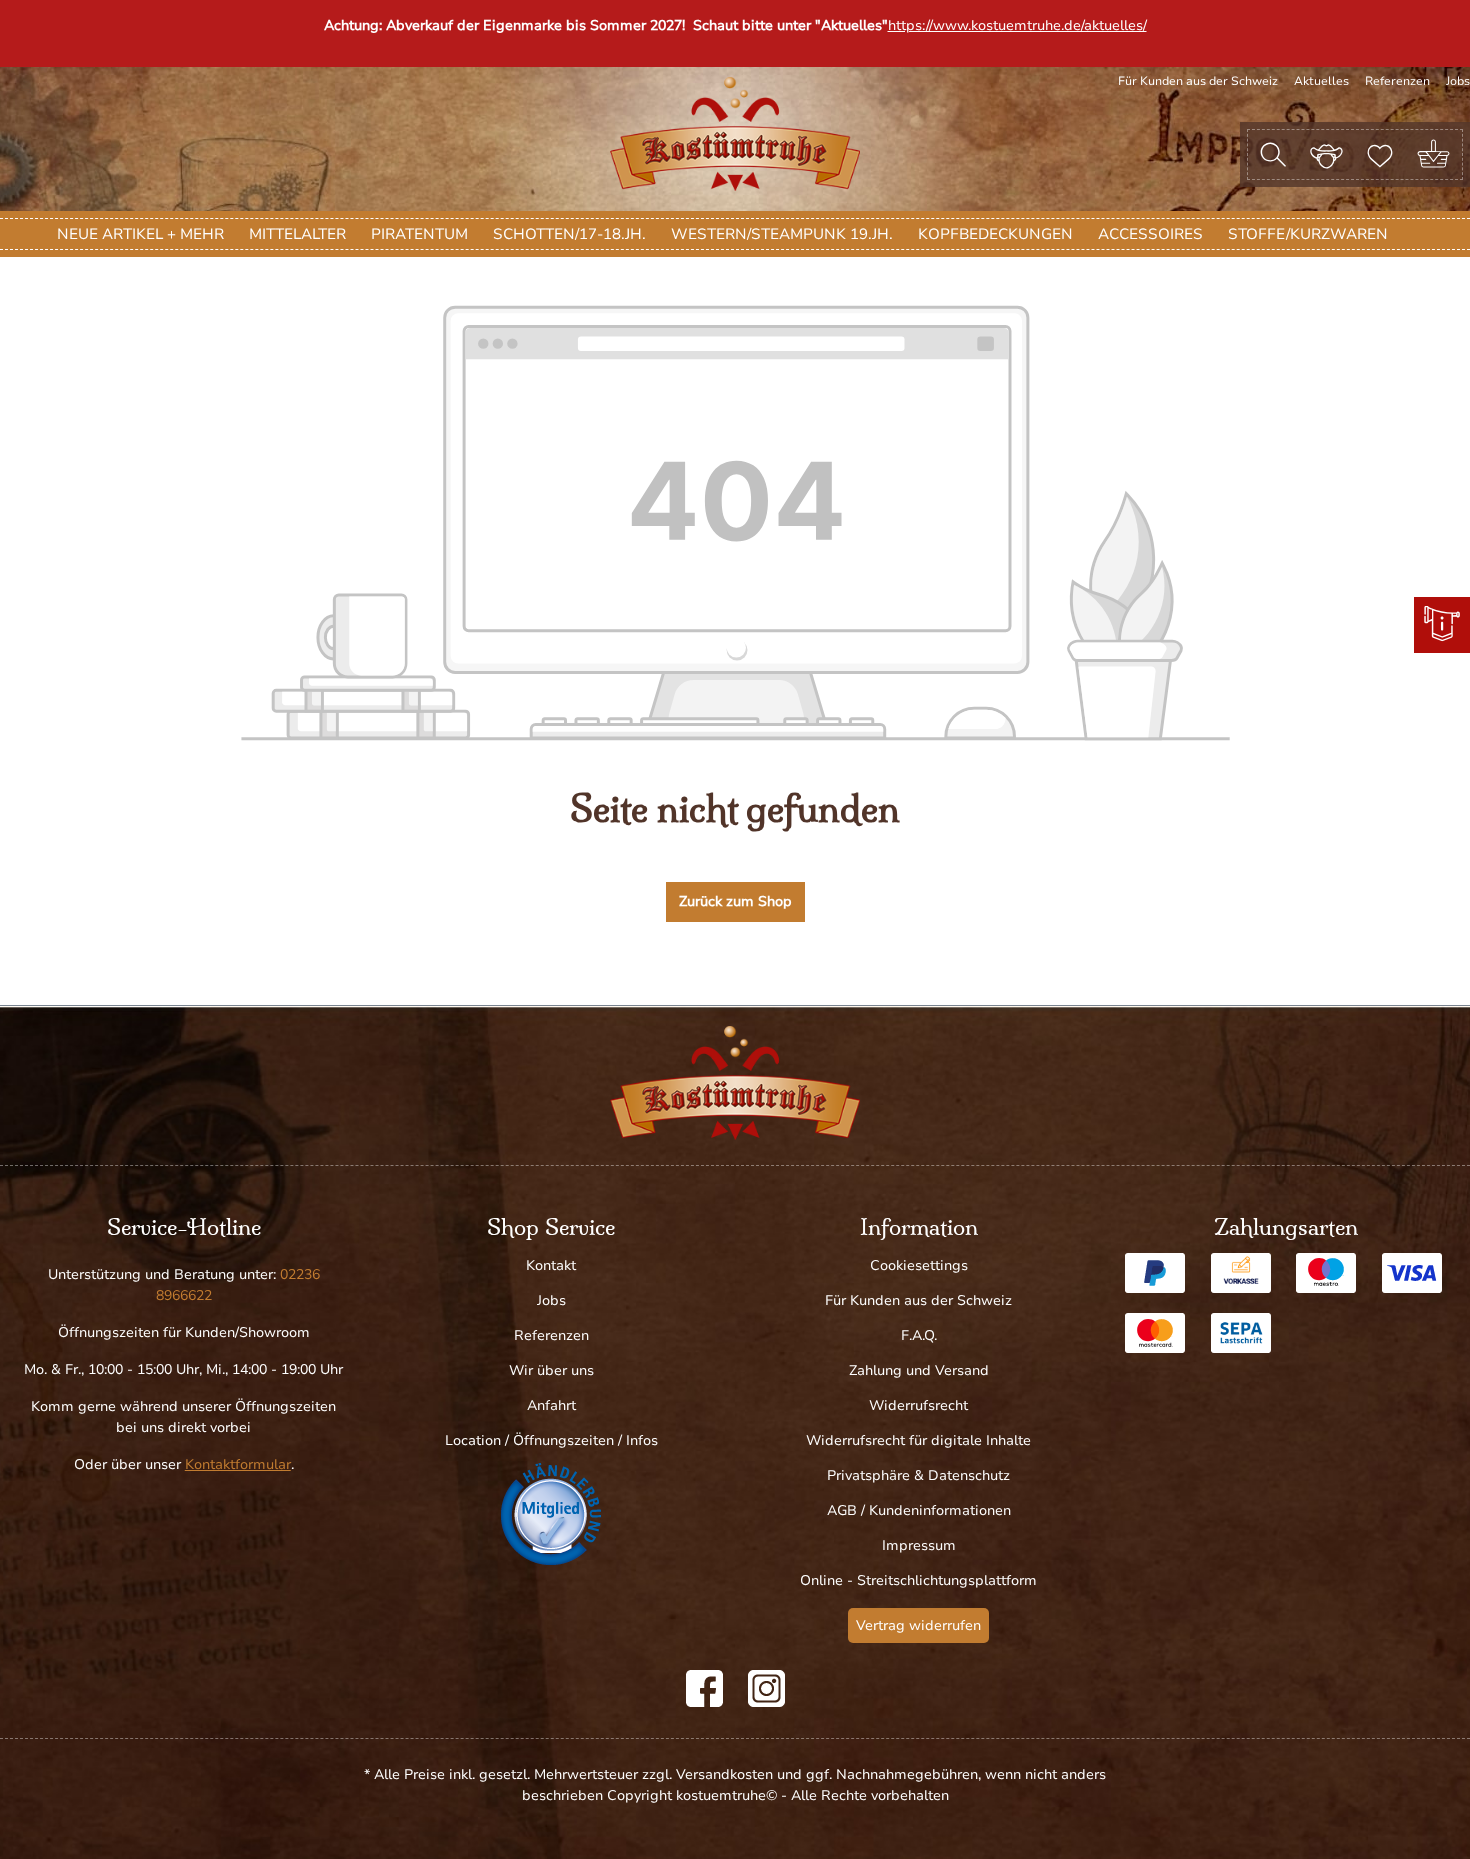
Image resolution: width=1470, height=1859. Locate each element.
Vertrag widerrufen (918, 1625)
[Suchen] (1273, 154)
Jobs (1458, 81)
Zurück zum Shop (735, 901)
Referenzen (1397, 81)
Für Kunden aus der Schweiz (1198, 81)
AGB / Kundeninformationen (919, 1510)
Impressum (919, 1545)
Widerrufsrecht (918, 1405)
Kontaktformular (238, 1464)
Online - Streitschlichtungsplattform (918, 1580)
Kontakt (551, 1265)
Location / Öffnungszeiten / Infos (551, 1440)
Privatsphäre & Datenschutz (918, 1475)
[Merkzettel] (1380, 154)
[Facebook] (704, 1688)
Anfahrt (551, 1405)
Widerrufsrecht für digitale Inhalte (918, 1440)
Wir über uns (551, 1370)
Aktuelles (1321, 81)
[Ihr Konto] (1326, 154)
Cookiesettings (919, 1265)
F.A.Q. (919, 1335)
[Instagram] (766, 1688)
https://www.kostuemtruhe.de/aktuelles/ (1017, 25)
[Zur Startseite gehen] (735, 134)
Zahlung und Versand (919, 1370)
